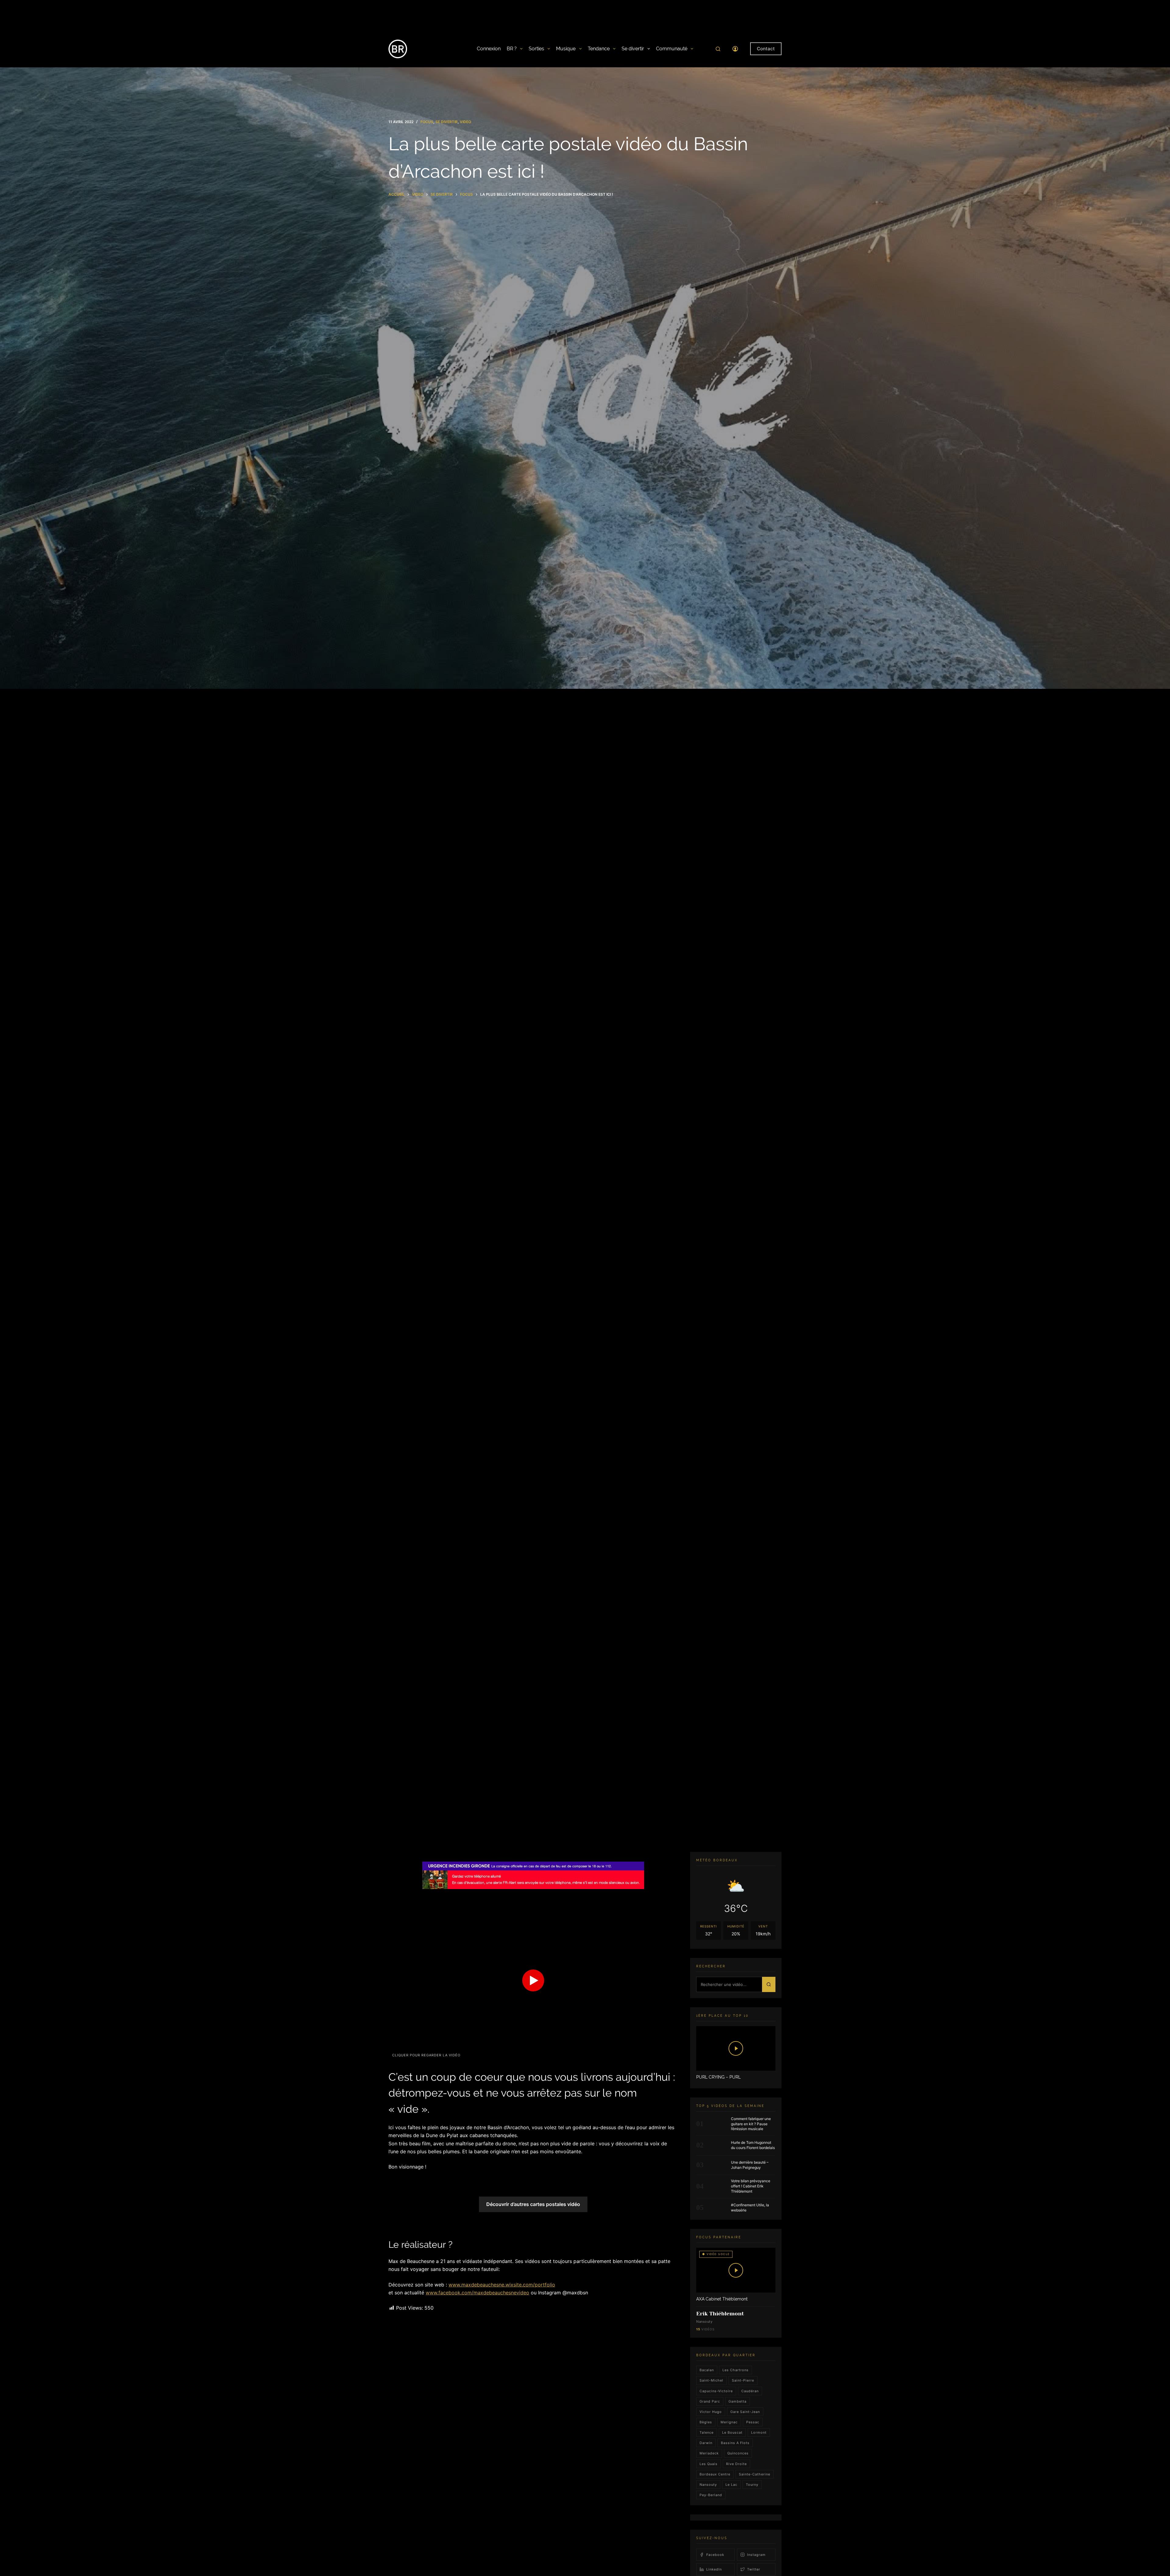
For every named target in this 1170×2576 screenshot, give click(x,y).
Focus (427, 122)
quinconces (738, 2453)
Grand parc (710, 2401)
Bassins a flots (735, 2443)
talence (707, 2432)
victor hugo (711, 2412)
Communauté (672, 49)
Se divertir (633, 49)
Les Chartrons (736, 2370)
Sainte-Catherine (755, 2474)
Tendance (599, 49)
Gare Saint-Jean (745, 2412)
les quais (709, 2464)
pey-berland (711, 2495)
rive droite (736, 2464)
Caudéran (750, 2391)
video (465, 122)
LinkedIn (714, 2569)
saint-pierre (743, 2380)
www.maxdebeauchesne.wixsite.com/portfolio (502, 2285)
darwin (706, 2443)
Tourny (752, 2485)
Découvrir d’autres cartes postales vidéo (533, 2204)
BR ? (512, 49)
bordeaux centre (715, 2474)
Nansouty (708, 2485)
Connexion (489, 49)
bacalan (707, 2370)
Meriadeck (709, 2453)
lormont (759, 2432)
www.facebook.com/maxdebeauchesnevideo (477, 2293)
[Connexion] (735, 49)
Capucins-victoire (716, 2391)
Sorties (536, 49)
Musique (566, 49)
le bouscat (732, 2432)
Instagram (756, 2555)
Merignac (729, 2422)
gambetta (737, 2401)
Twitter (754, 2569)
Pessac (753, 2422)
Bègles (706, 2422)
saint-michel (711, 2380)
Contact (766, 49)
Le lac (731, 2485)
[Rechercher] (718, 49)
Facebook (715, 2555)
